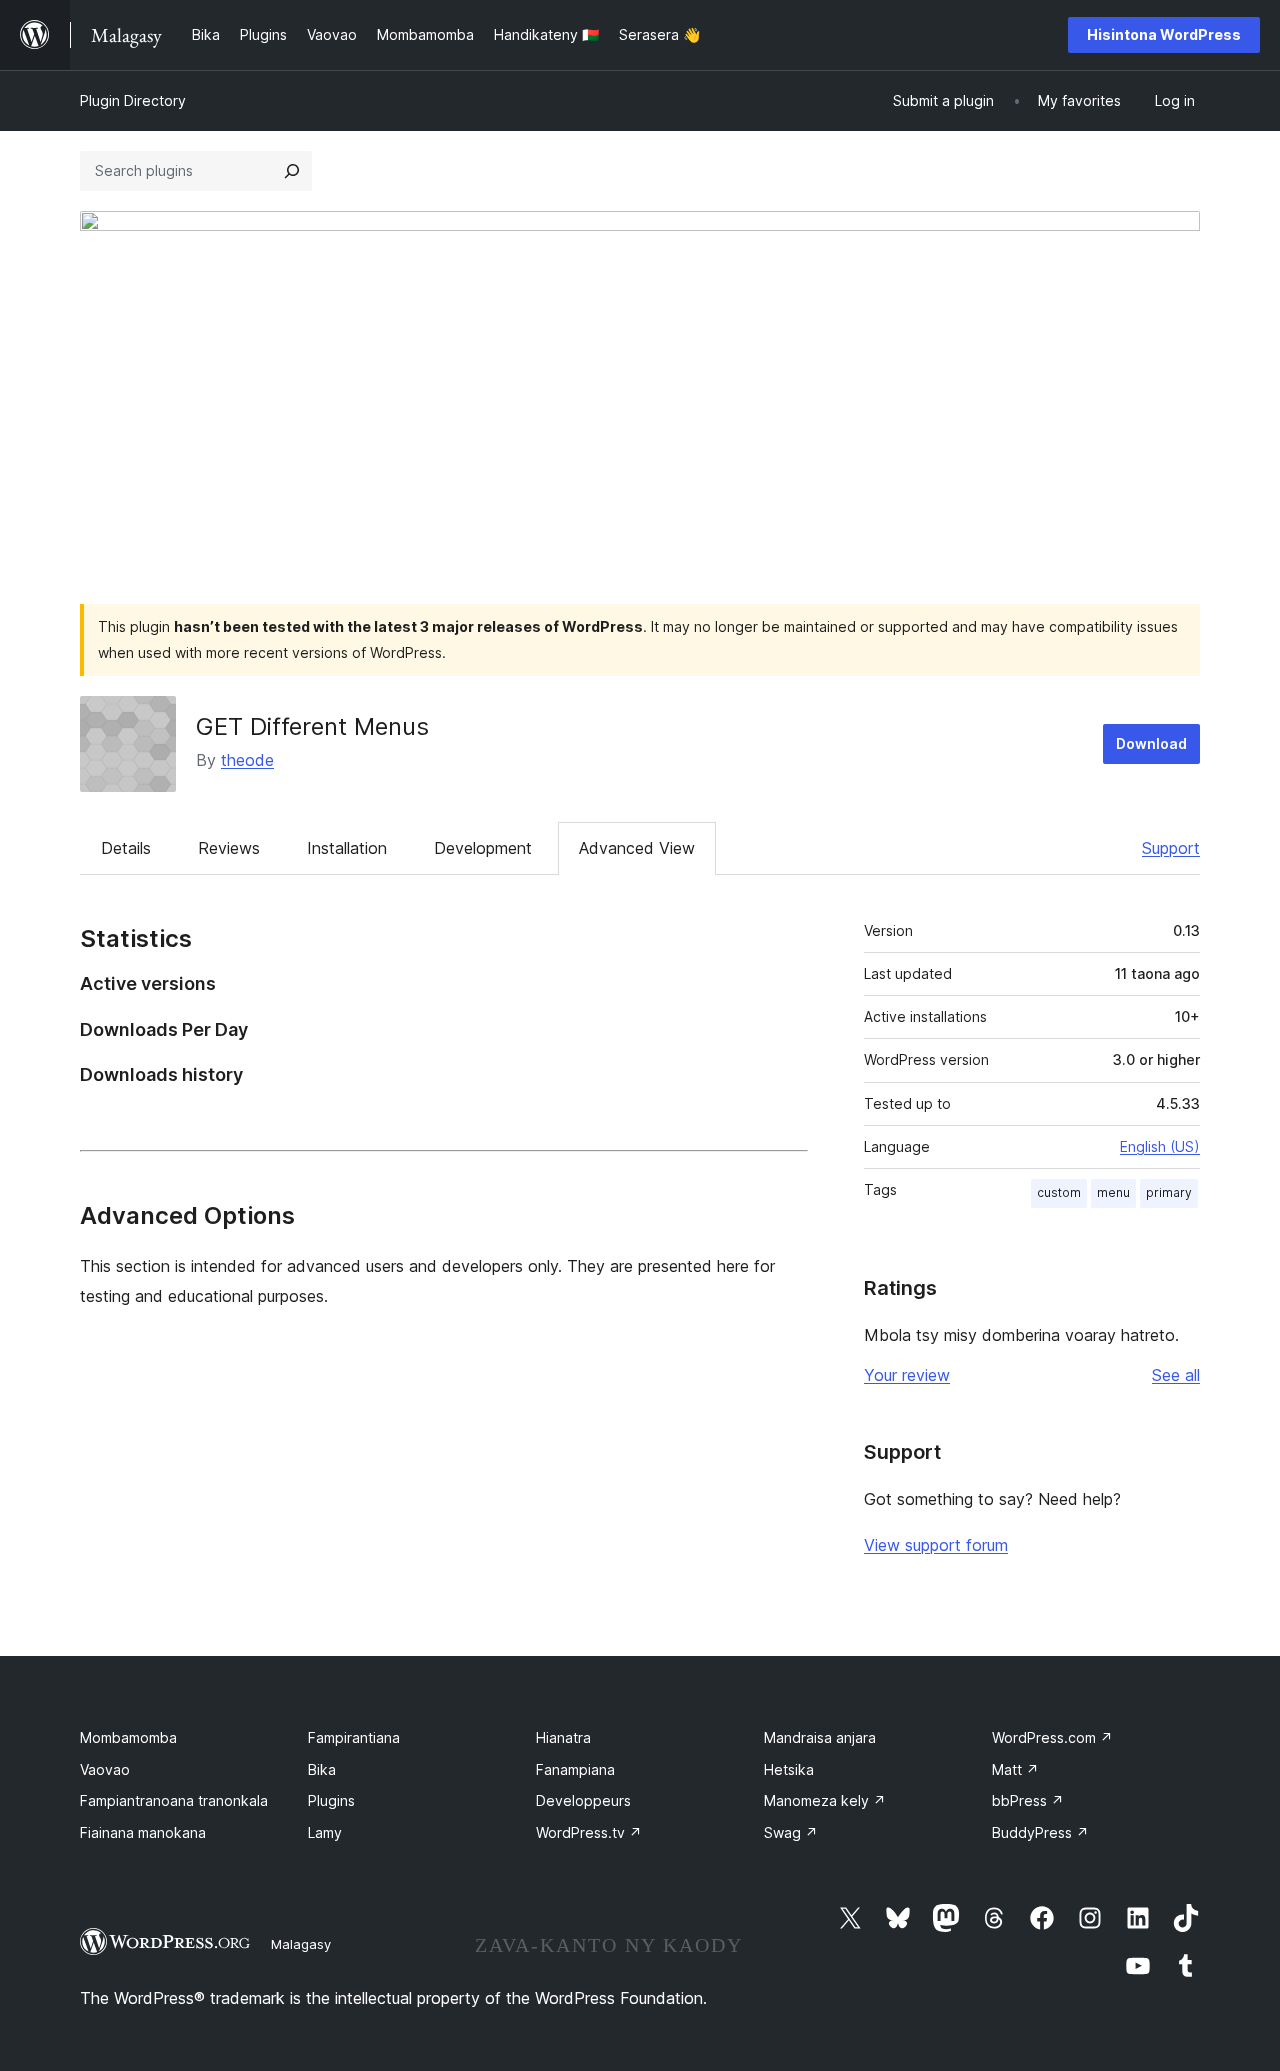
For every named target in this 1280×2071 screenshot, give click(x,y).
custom (1059, 1192)
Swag (791, 1832)
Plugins (331, 1800)
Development (483, 848)
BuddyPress (1040, 1832)
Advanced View (637, 848)
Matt (1015, 1769)
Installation (347, 848)
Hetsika (789, 1769)
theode (247, 760)
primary (1169, 1192)
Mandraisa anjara (820, 1737)
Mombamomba (128, 1737)
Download (1151, 743)
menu (1113, 1192)
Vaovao (105, 1769)
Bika (322, 1769)
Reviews (229, 848)
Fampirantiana (354, 1737)
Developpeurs (583, 1800)
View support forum (936, 1545)
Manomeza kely (825, 1800)
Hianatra (563, 1737)
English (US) (1160, 1146)
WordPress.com (1052, 1737)
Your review (907, 1375)
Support (1171, 848)
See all (1176, 1375)
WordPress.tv (589, 1832)
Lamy (325, 1832)
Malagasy (301, 1944)
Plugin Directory (133, 100)
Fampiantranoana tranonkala (174, 1800)
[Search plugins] (292, 171)
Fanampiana (575, 1769)
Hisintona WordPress (1164, 34)
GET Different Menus (312, 726)
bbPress (1028, 1800)
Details (126, 848)
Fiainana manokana (143, 1832)
